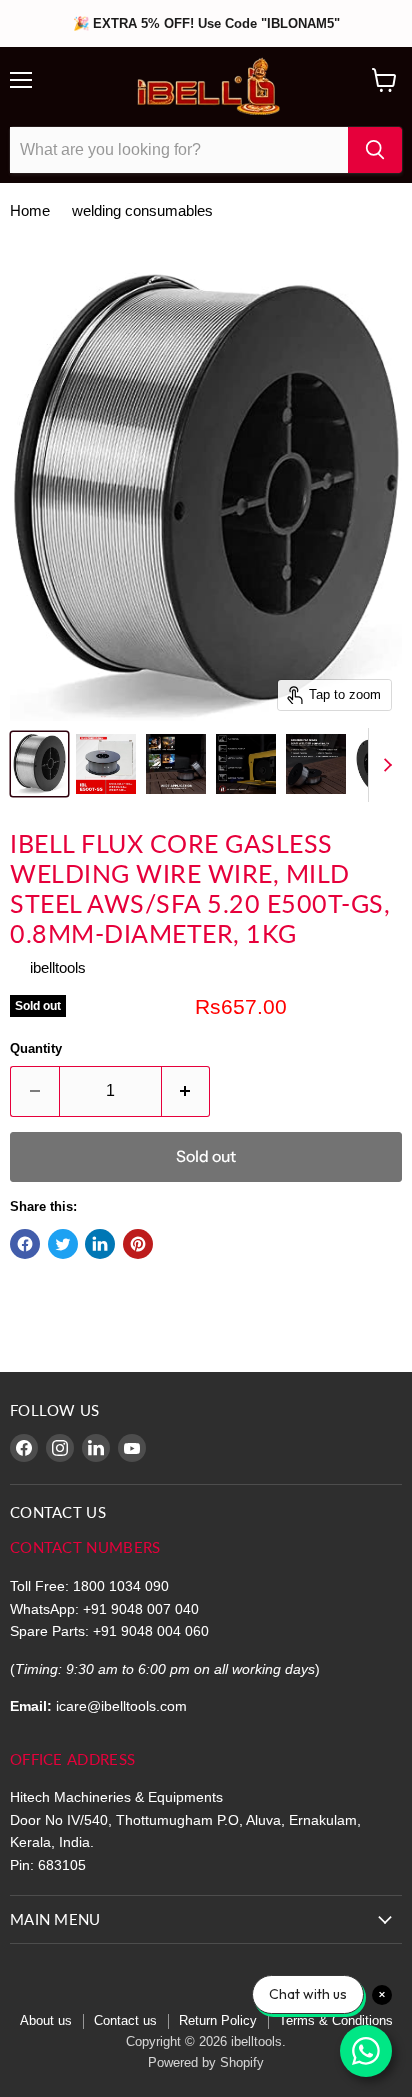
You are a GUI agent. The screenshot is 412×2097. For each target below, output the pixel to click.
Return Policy (218, 2020)
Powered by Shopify (206, 2062)
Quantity (36, 1048)
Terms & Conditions (336, 2020)
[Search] (375, 150)
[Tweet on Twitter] (63, 1244)
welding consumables (142, 210)
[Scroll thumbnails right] (384, 765)
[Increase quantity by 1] (186, 1091)
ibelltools (58, 967)
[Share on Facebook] (25, 1244)
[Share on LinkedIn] (100, 1244)
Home (30, 210)
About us (46, 2020)
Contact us (125, 2020)
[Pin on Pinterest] (138, 1244)
